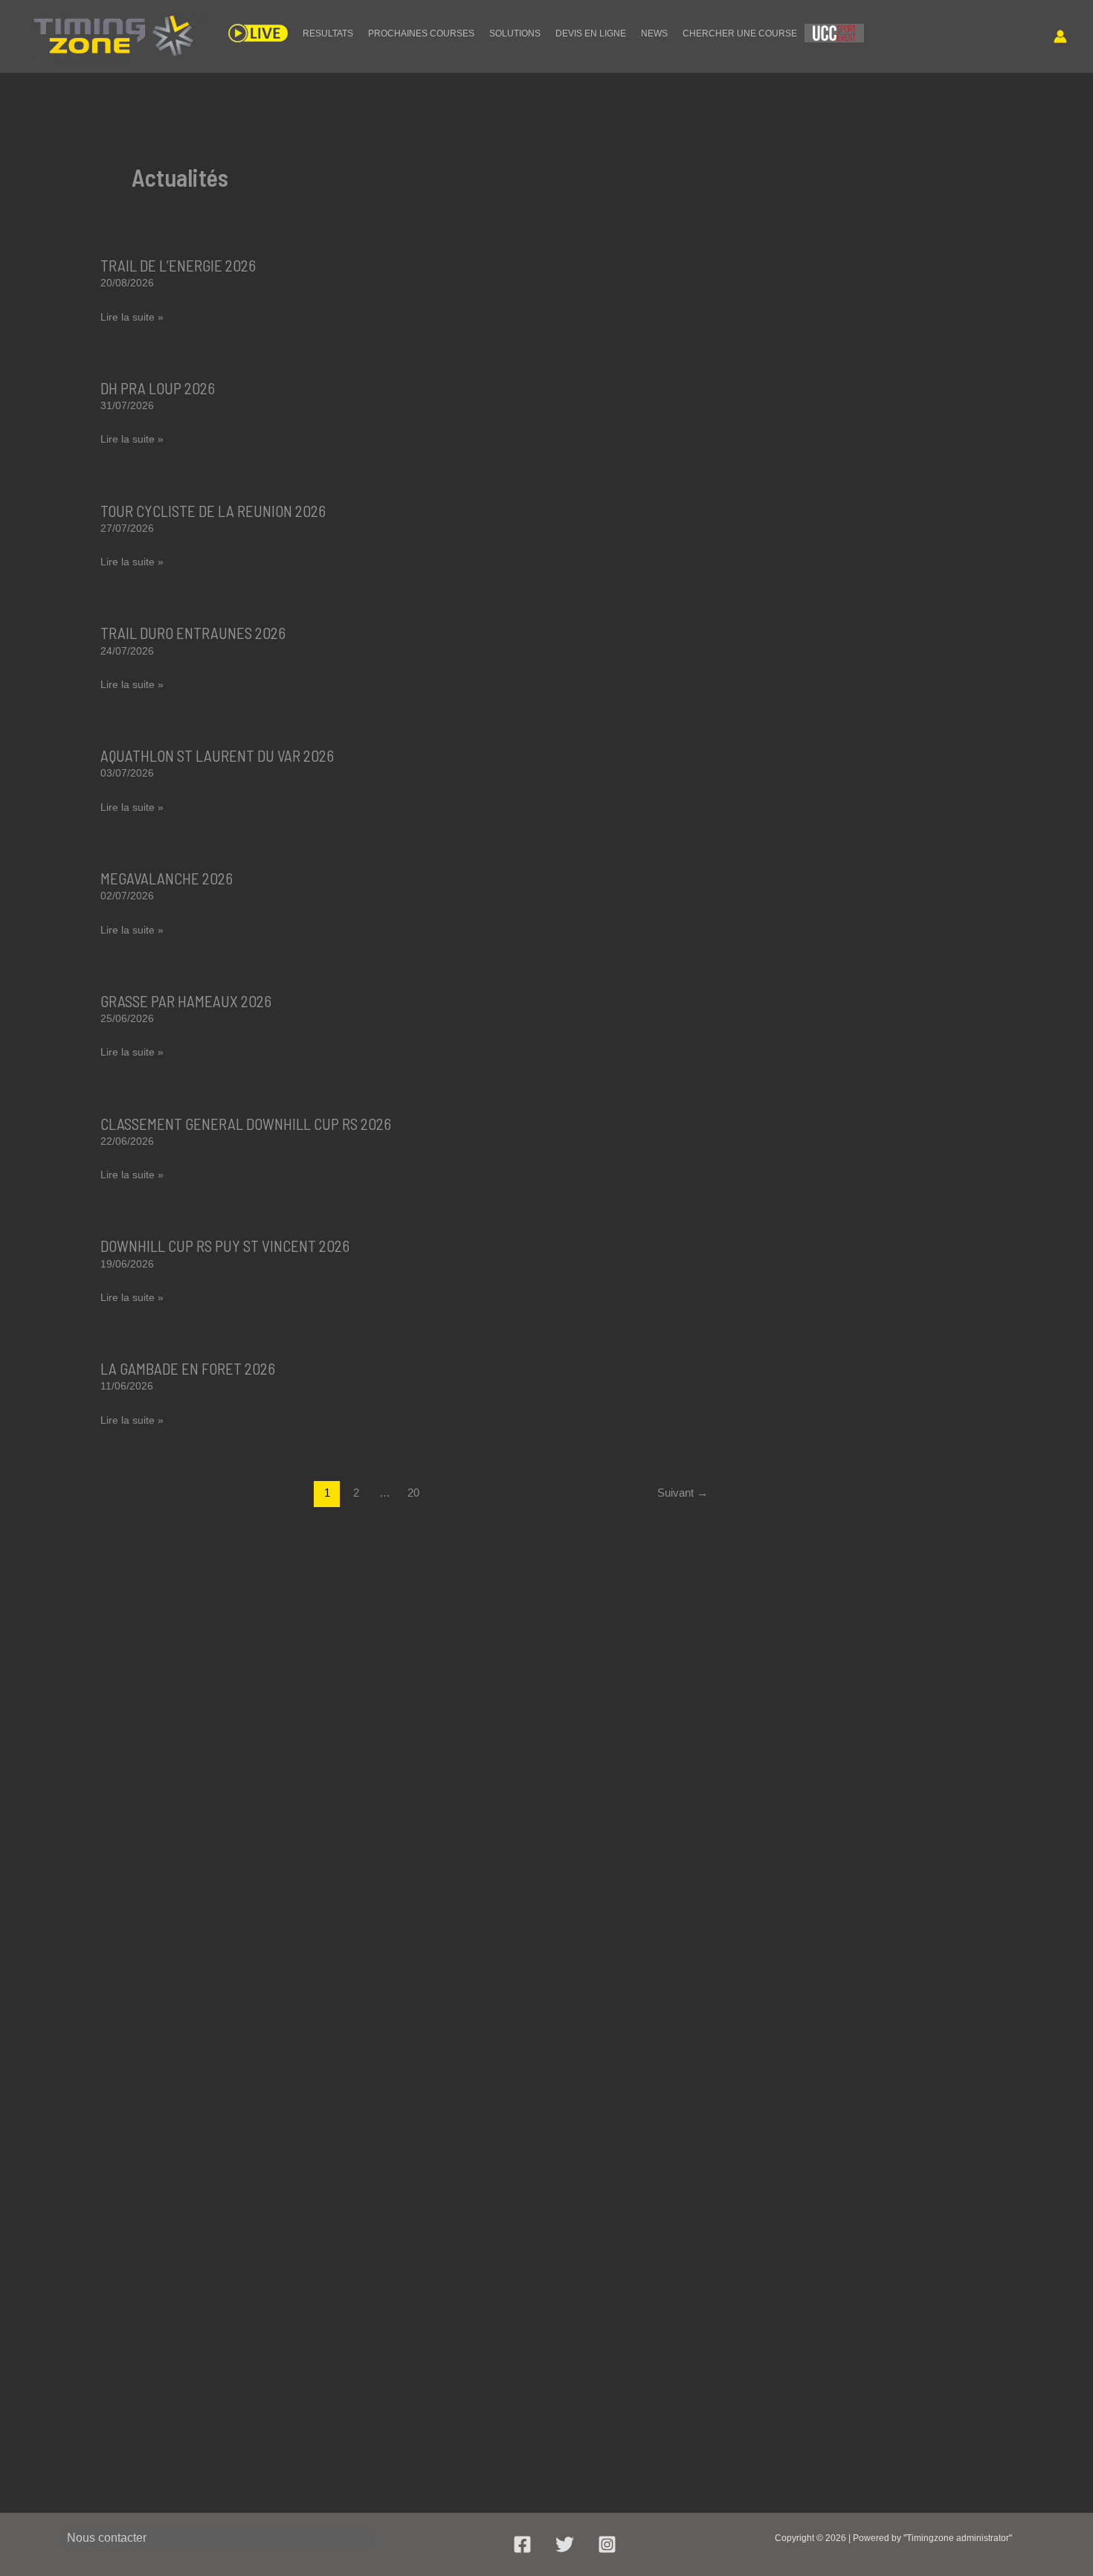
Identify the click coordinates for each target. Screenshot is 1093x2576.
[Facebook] (522, 2544)
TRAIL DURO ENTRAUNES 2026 (193, 633)
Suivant (683, 1493)
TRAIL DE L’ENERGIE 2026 (178, 265)
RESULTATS (328, 33)
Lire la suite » (132, 319)
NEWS (654, 33)
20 (413, 1493)
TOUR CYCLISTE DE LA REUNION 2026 (213, 511)
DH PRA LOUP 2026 (158, 388)
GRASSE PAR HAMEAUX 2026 (186, 1001)
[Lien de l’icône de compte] (1060, 36)
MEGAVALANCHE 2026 (167, 878)
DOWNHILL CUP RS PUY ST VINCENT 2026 (225, 1246)
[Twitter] (565, 2544)
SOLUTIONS (515, 33)
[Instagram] (607, 2544)
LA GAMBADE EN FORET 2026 (188, 1368)
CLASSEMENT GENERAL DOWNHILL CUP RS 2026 (246, 1124)
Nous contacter (107, 2538)
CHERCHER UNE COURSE (740, 33)
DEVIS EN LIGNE (591, 33)
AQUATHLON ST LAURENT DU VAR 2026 (217, 755)
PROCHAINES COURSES (421, 33)
